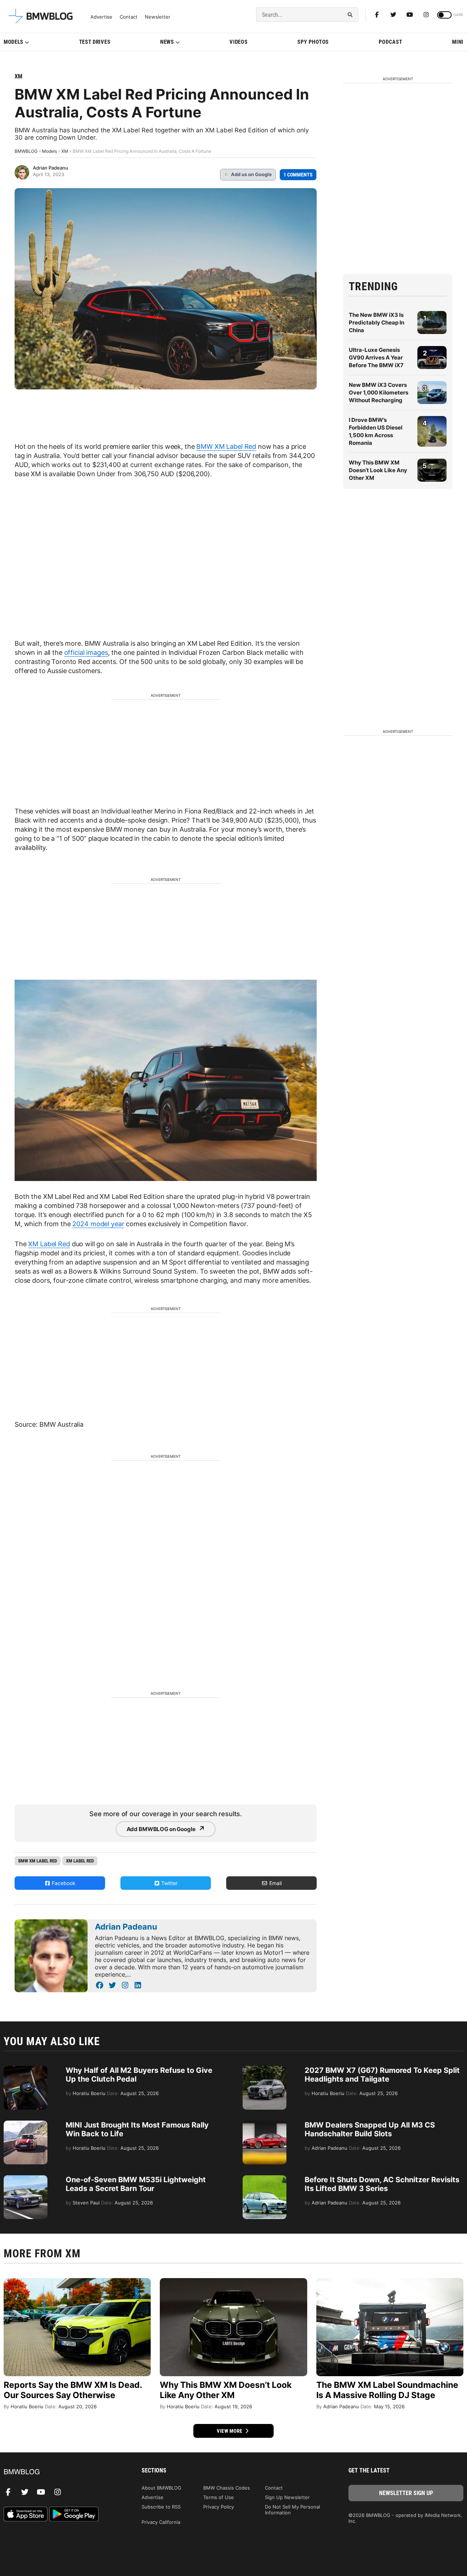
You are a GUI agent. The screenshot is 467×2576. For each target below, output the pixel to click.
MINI (458, 42)
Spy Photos (313, 42)
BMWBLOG (26, 151)
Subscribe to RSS (161, 2507)
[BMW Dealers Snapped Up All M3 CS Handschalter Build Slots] (265, 2124)
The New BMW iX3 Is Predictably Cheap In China (377, 323)
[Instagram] (426, 15)
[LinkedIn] (138, 1985)
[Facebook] (377, 15)
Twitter (169, 1883)
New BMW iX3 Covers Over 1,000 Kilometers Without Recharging (379, 393)
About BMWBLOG (161, 2488)
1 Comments (298, 175)
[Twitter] (393, 15)
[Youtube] (410, 15)
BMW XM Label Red (226, 446)
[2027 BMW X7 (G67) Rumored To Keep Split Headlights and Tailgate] (265, 2070)
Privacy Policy (219, 2507)
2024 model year (98, 1224)
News (167, 42)
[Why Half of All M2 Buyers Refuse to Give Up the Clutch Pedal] (26, 2070)
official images (86, 652)
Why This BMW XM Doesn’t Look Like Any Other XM (378, 470)
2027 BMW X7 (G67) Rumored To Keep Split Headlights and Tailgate (382, 2075)
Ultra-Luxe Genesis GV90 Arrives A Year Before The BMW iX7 (376, 358)
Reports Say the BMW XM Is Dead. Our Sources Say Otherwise (73, 2390)
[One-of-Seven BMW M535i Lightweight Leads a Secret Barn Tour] (26, 2179)
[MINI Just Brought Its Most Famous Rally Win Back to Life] (26, 2124)
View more (230, 2431)
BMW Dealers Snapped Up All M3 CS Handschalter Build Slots (370, 2129)
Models (13, 42)
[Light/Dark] (444, 15)
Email (275, 1883)
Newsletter (158, 17)
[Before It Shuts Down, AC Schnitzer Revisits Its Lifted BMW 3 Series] (265, 2179)
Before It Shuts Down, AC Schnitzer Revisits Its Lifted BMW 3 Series (382, 2184)
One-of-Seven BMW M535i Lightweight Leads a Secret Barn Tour (136, 2184)
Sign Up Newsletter (287, 2497)
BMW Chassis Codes (227, 2488)
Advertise (101, 17)
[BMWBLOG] (61, 2472)
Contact (129, 17)
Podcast (391, 42)
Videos (238, 42)
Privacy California (161, 2522)
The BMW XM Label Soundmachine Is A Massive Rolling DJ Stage (387, 2390)
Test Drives (95, 42)
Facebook (63, 1883)
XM (18, 76)
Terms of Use (219, 2497)
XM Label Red (49, 1244)
